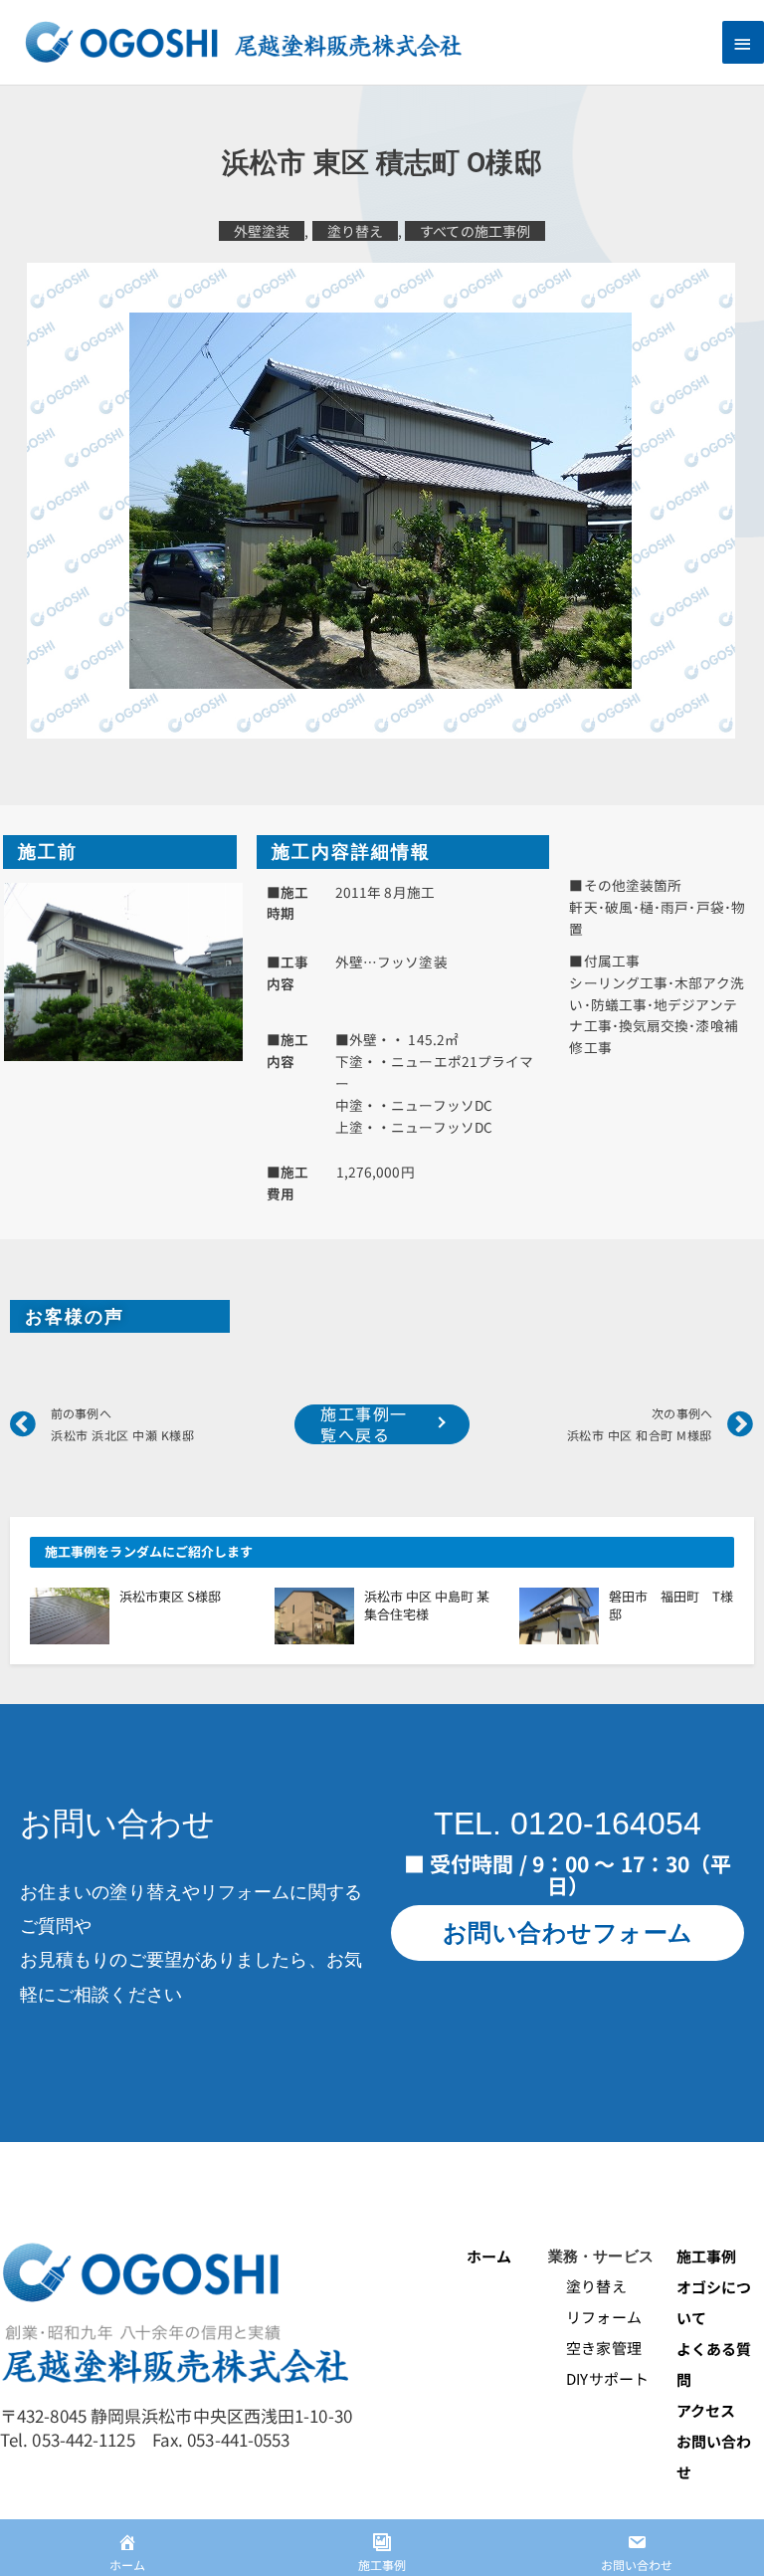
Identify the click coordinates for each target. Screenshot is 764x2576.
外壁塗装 (262, 231)
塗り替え (355, 231)
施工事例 (706, 2256)
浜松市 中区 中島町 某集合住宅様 (427, 1605)
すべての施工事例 (475, 231)
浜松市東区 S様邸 (170, 1596)
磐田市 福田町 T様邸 (671, 1605)
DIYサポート (598, 2378)
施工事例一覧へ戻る (364, 1424)
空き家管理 (595, 2348)
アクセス (706, 2410)
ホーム (489, 2256)
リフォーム (595, 2317)
